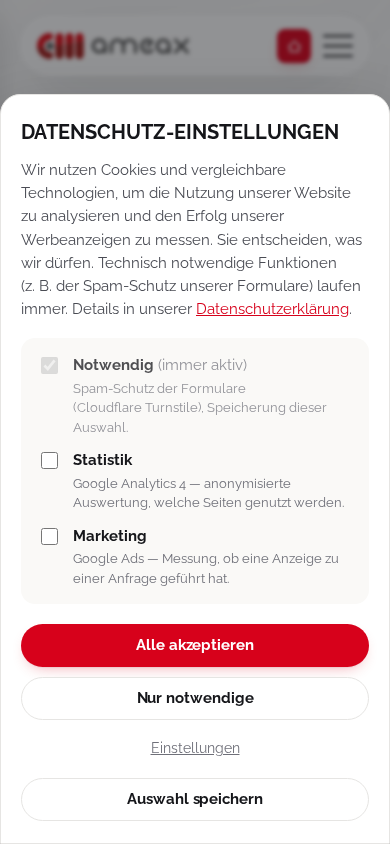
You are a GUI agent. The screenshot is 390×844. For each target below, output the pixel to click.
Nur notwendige (195, 698)
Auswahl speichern (195, 799)
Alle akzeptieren (195, 645)
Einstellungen (195, 748)
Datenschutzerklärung (272, 308)
